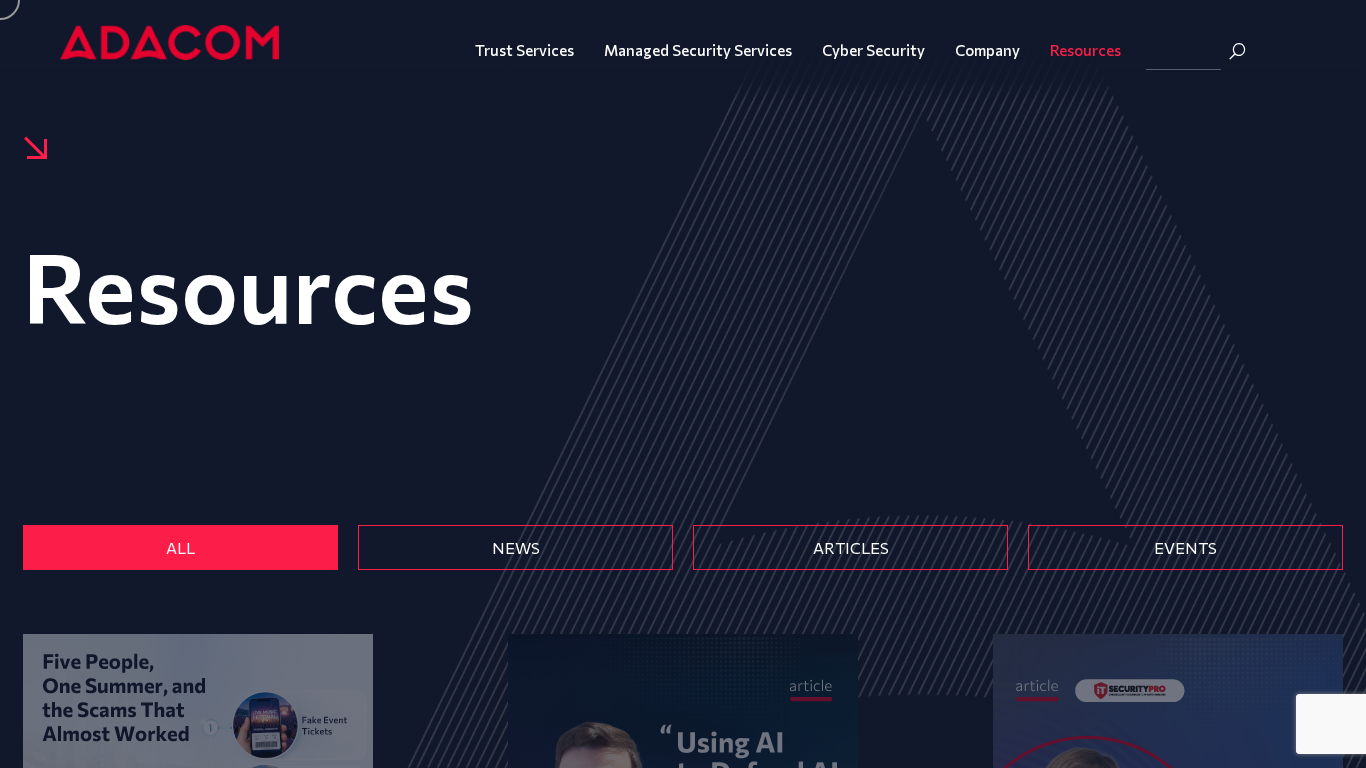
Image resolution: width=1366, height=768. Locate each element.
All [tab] (180, 547)
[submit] (1237, 51)
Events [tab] (1185, 547)
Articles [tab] (851, 547)
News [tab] (516, 547)
